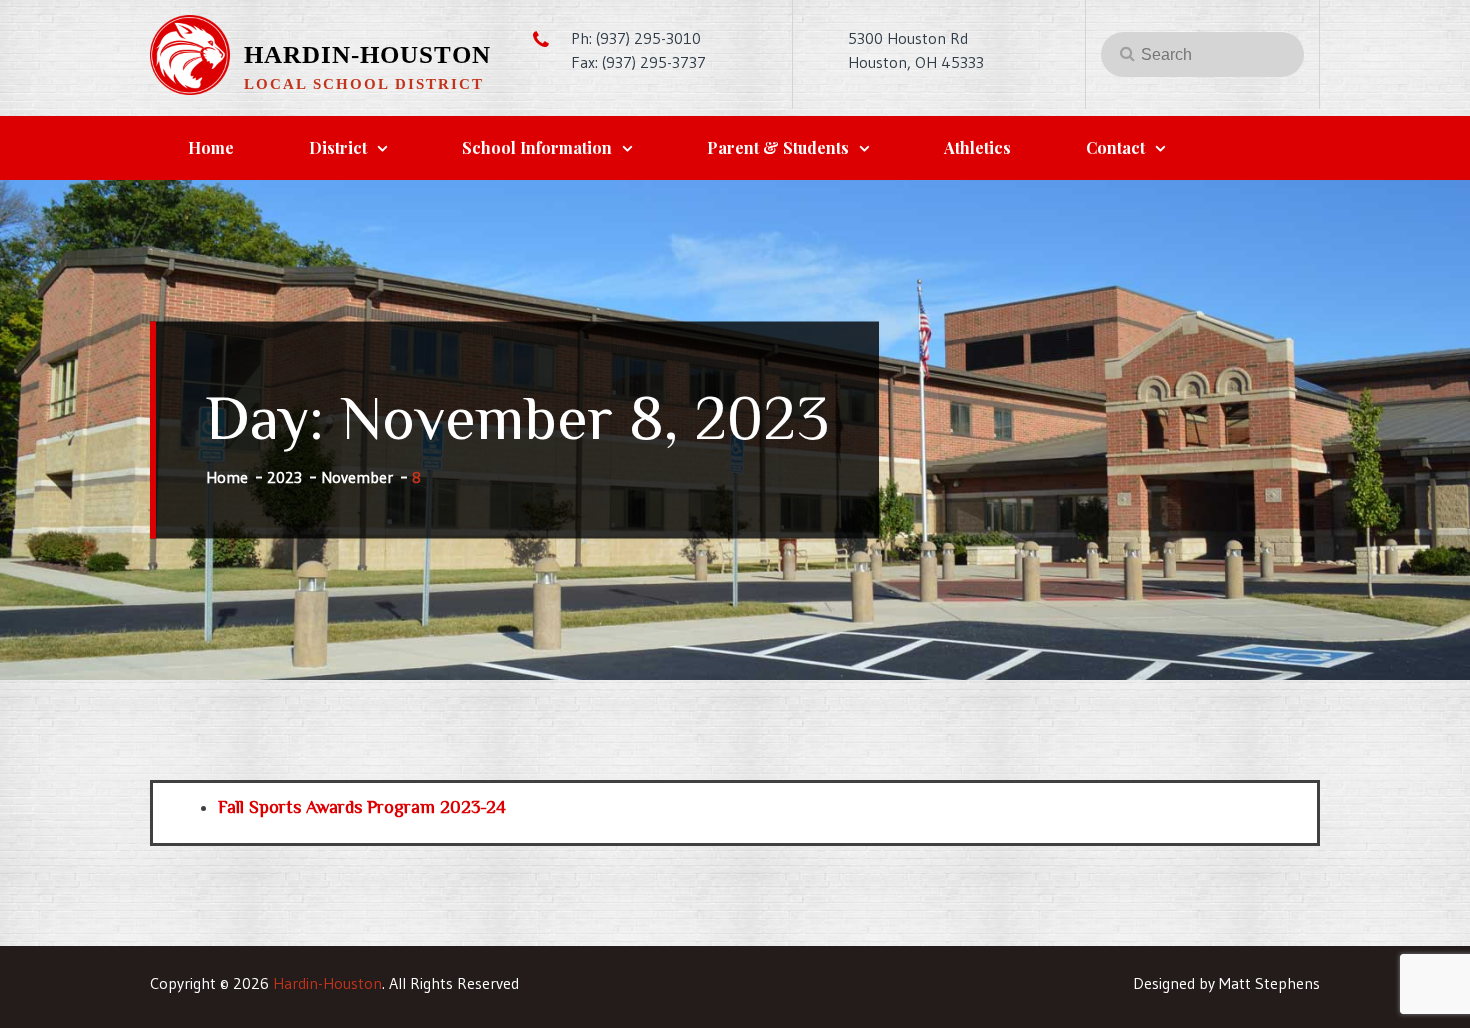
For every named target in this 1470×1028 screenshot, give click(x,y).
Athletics (977, 147)
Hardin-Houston (367, 54)
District (338, 147)
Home (211, 147)
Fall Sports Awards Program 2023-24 (362, 807)
